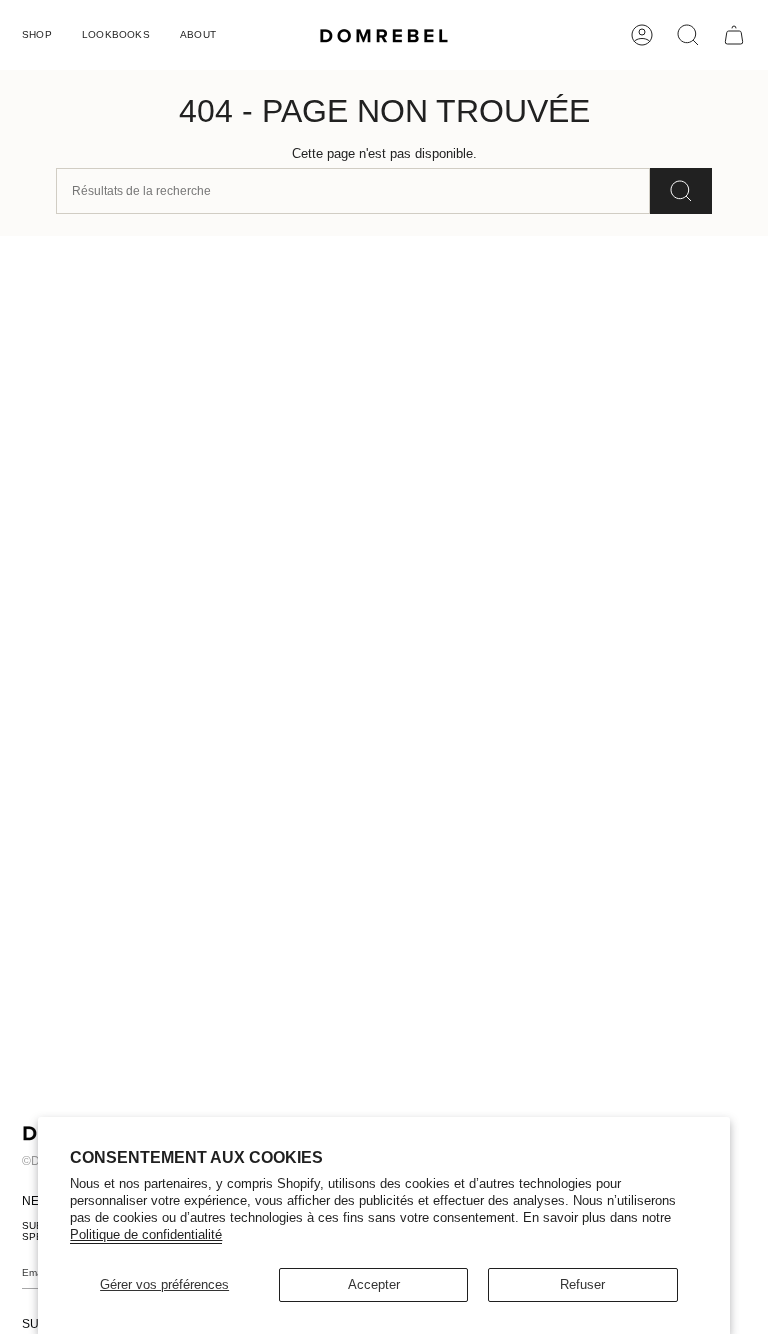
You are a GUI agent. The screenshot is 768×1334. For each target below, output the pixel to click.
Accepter (374, 1284)
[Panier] (734, 35)
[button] (37, 35)
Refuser (582, 1284)
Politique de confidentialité (146, 1234)
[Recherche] (681, 191)
